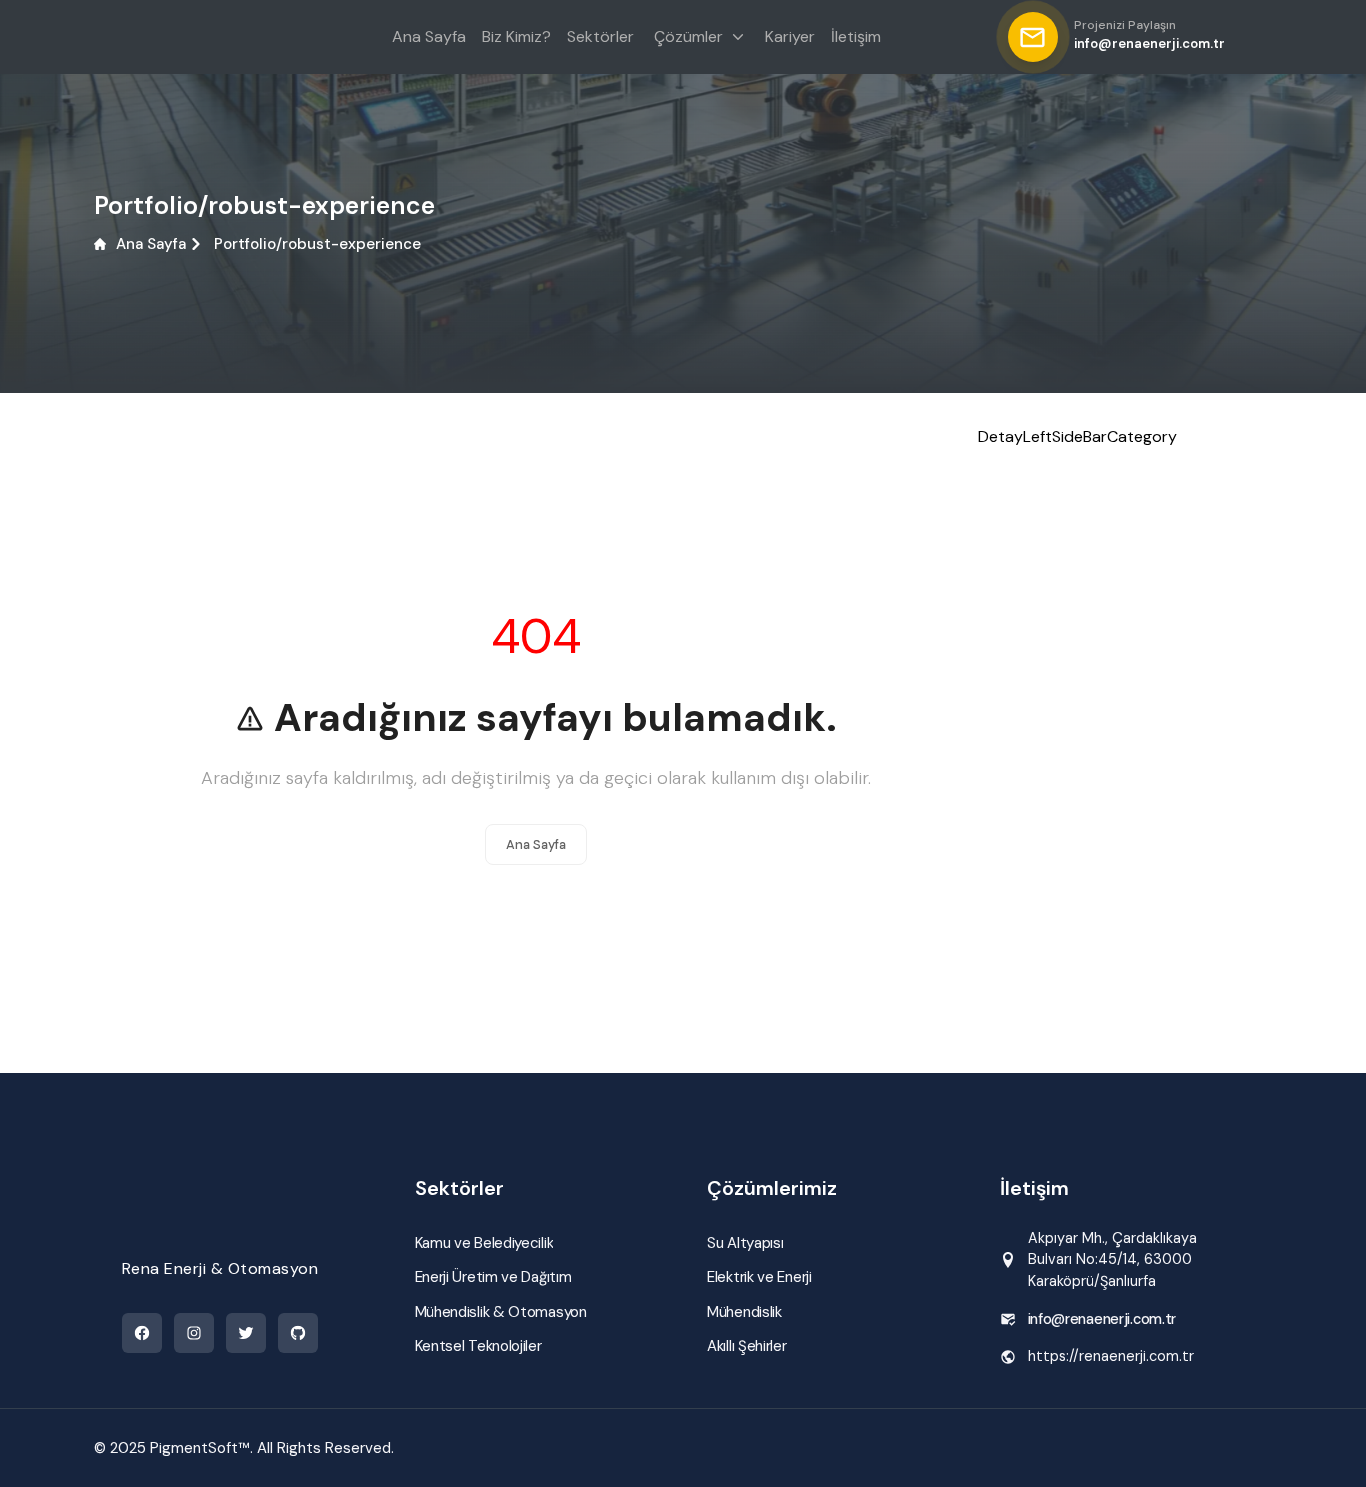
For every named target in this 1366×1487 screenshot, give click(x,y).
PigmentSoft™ (200, 1448)
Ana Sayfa (151, 244)
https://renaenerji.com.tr (1111, 1356)
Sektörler (600, 36)
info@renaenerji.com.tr (1102, 1319)
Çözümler (688, 36)
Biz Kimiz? (516, 36)
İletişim (856, 36)
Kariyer (790, 36)
